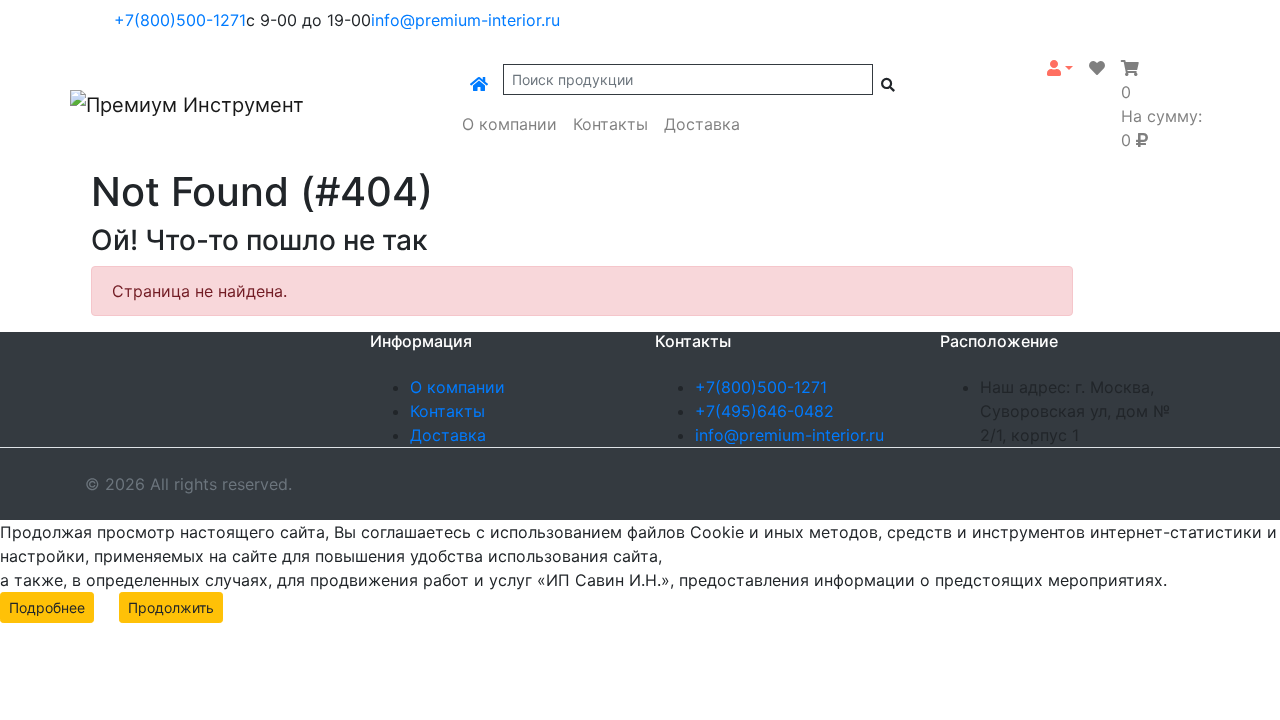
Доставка (702, 124)
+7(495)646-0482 (764, 411)
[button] (1060, 68)
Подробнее (47, 607)
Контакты (610, 124)
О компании (509, 124)
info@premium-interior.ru (465, 20)
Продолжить (171, 607)
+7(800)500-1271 (180, 20)
